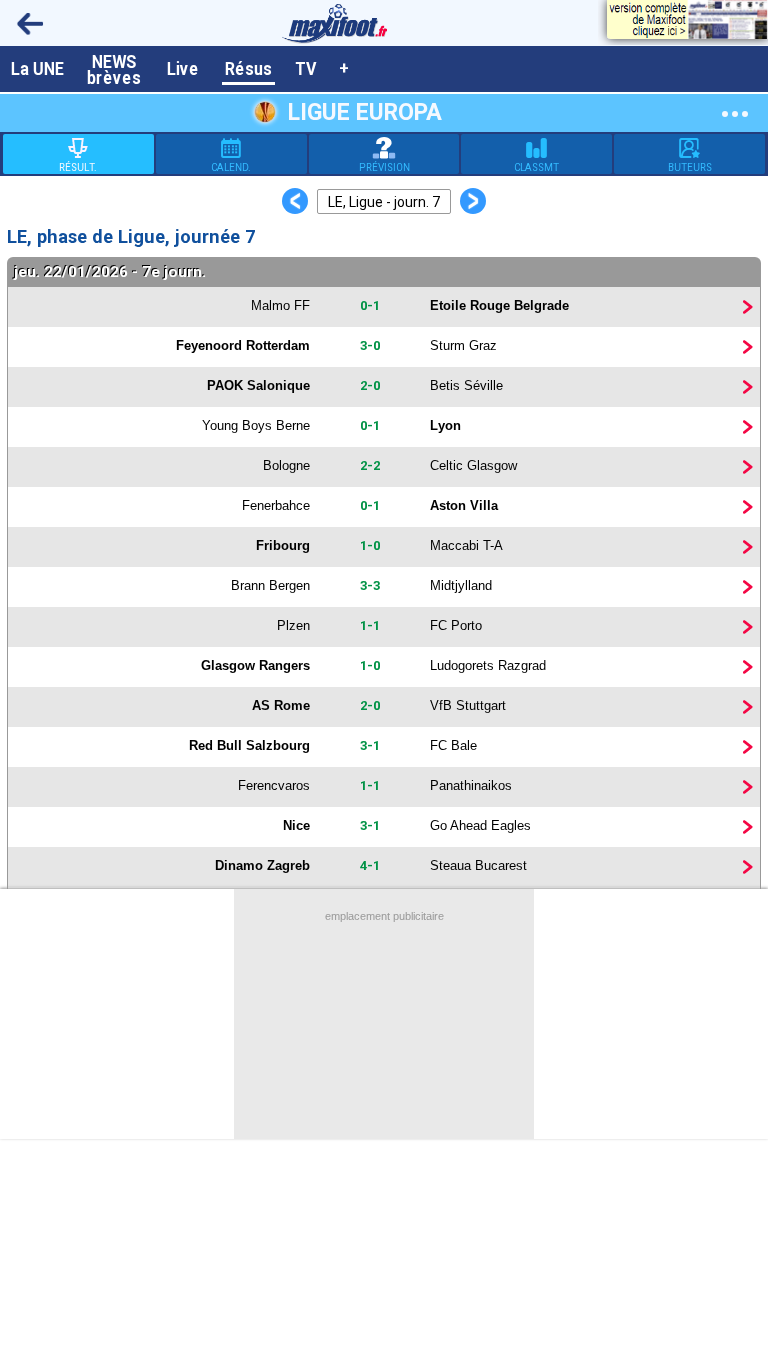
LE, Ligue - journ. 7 (384, 202)
